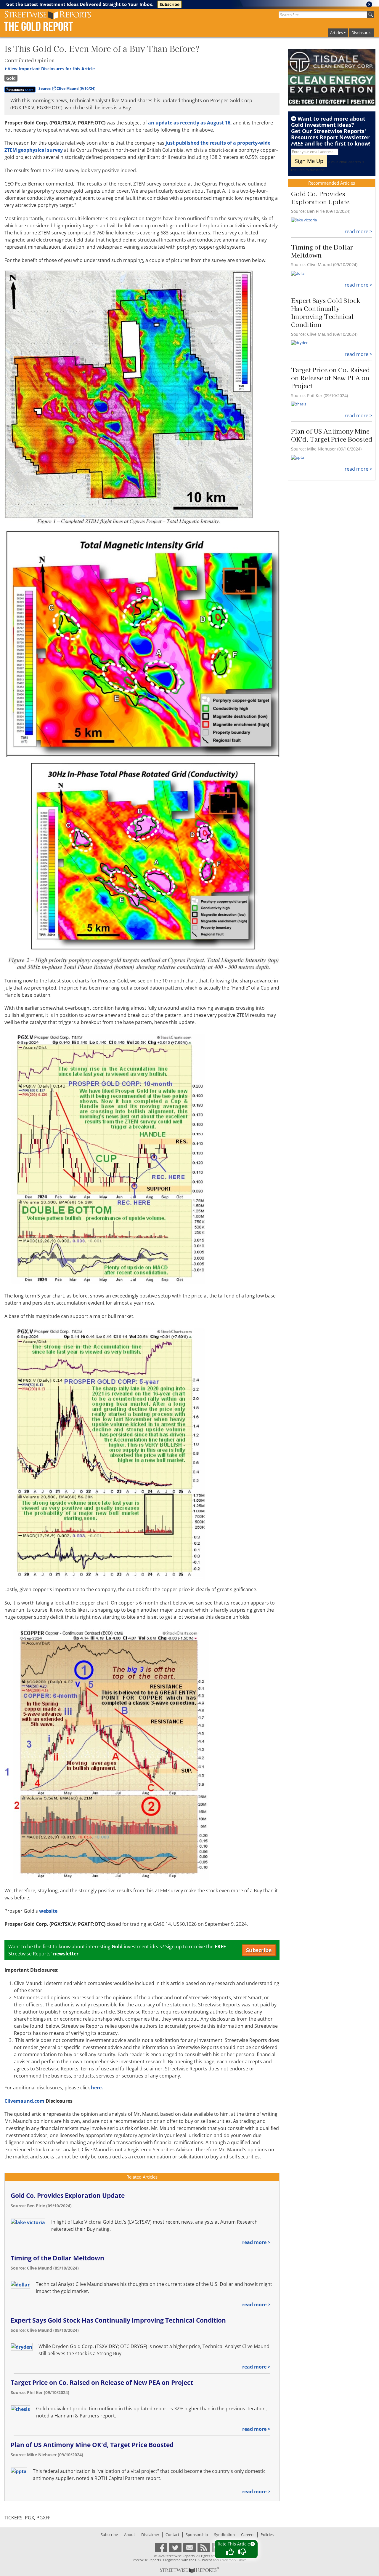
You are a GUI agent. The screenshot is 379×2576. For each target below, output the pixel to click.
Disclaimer (150, 2535)
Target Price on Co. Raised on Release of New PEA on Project (102, 2382)
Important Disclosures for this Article (51, 69)
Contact (172, 2535)
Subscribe (170, 4)
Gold (11, 78)
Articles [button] (337, 33)
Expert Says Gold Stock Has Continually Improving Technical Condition (118, 2320)
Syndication (224, 2535)
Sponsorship (197, 2535)
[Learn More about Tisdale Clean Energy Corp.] (332, 77)
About (130, 2535)
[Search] (371, 15)
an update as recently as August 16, (190, 123)
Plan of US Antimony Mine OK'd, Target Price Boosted (92, 2445)
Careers (248, 2535)
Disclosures (361, 33)
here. (97, 2088)
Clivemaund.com (24, 2101)
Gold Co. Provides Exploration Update (68, 2195)
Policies (267, 2535)
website (48, 1911)
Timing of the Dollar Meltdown (57, 2258)
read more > (256, 2242)
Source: (67, 88)
